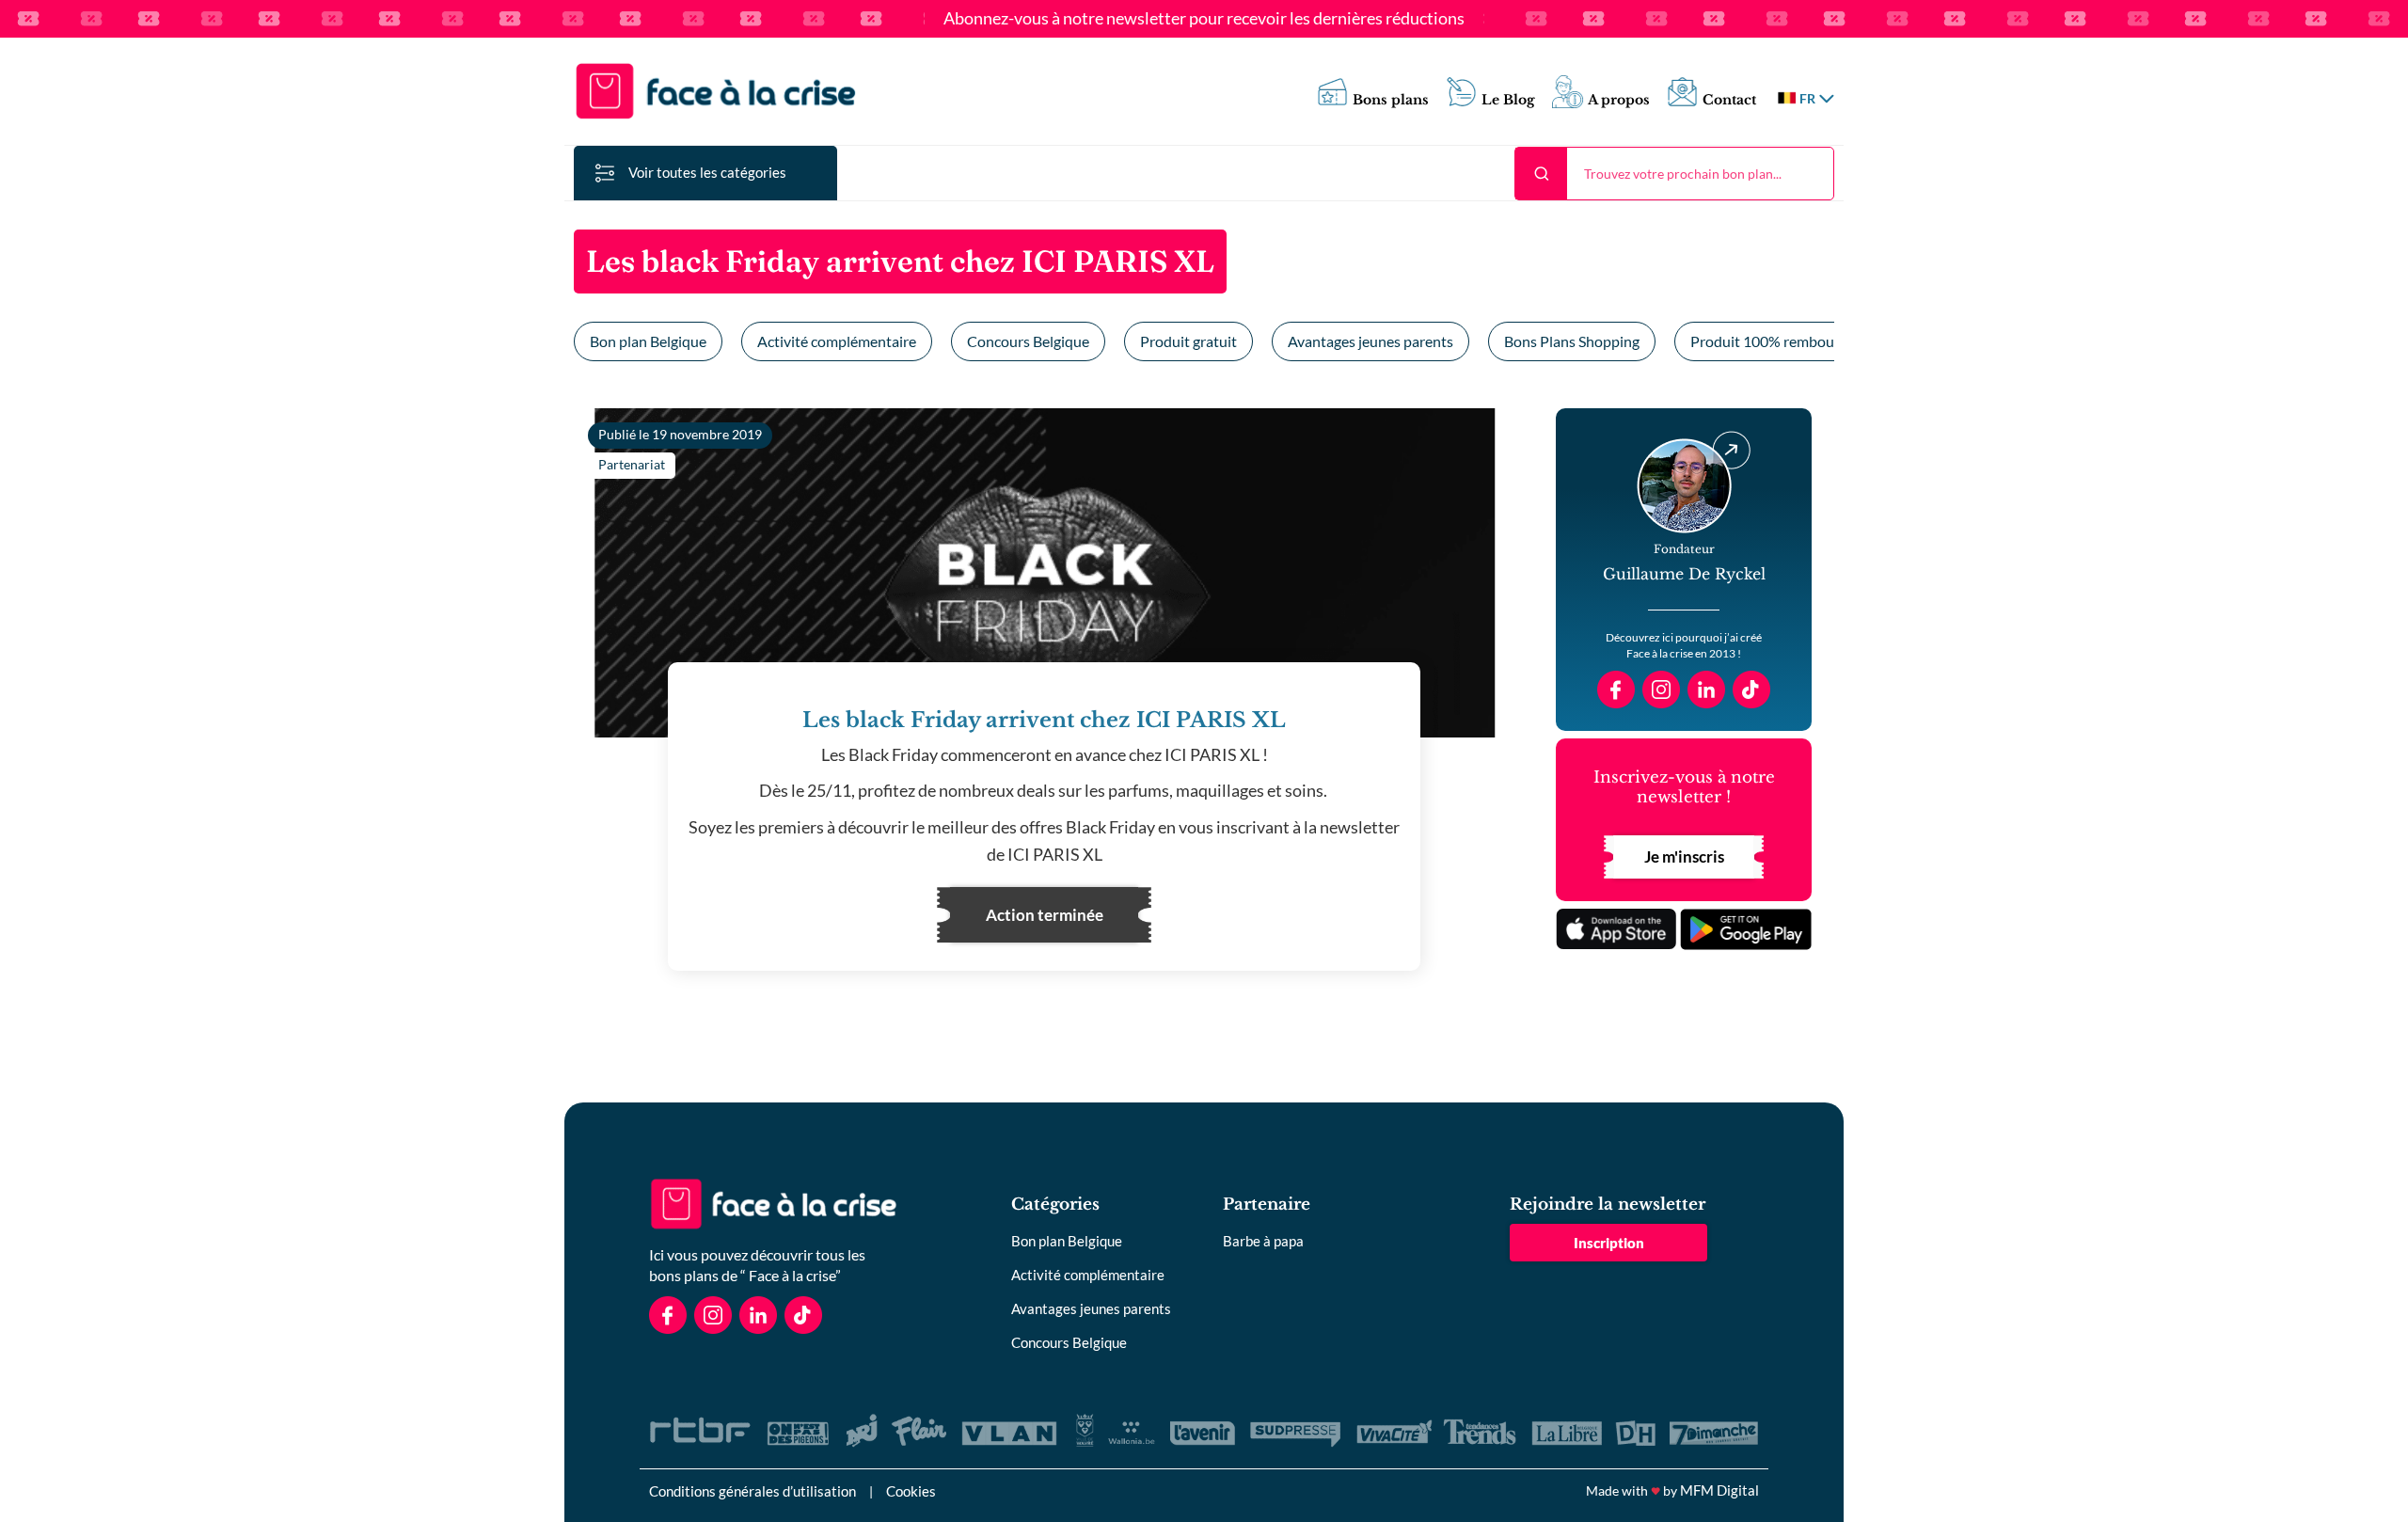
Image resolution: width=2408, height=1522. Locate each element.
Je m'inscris (1684, 856)
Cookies (911, 1491)
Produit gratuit (1188, 341)
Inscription (1609, 1243)
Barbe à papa (1263, 1241)
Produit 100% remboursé (1772, 341)
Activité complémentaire (837, 341)
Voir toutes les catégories (707, 172)
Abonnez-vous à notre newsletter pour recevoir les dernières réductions (1204, 19)
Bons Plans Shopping (1572, 341)
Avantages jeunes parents (1370, 341)
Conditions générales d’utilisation (752, 1491)
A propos (1619, 100)
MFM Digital (1719, 1490)
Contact (1729, 100)
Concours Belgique (1028, 341)
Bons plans (1391, 100)
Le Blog (1508, 100)
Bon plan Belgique (648, 341)
